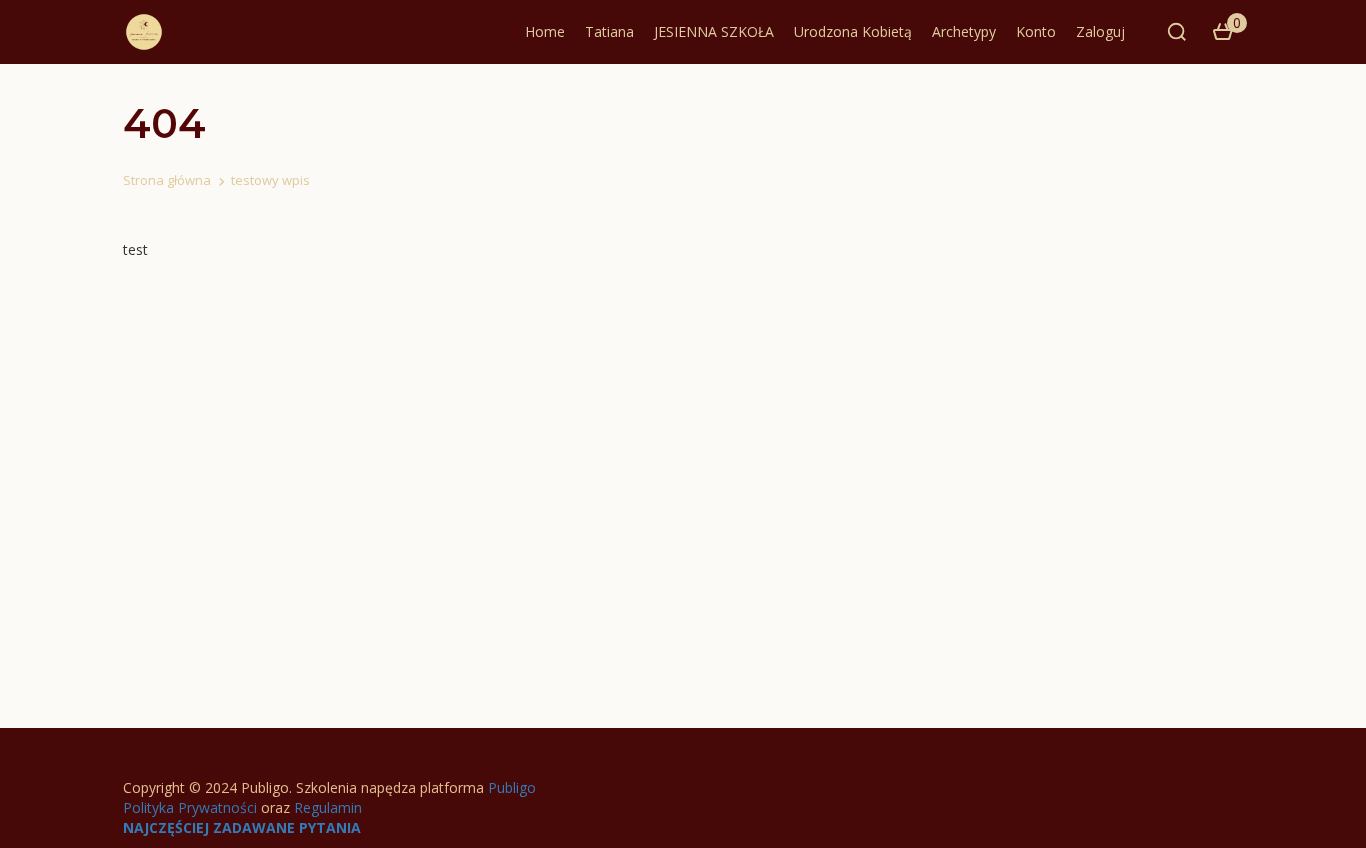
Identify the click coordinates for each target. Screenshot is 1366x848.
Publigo (512, 787)
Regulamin (328, 807)
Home (545, 31)
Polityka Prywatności (190, 807)
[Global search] (1177, 32)
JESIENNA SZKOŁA (714, 31)
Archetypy (964, 31)
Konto (1036, 31)
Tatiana (609, 31)
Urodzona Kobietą (853, 31)
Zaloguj (1100, 31)
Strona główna (167, 180)
